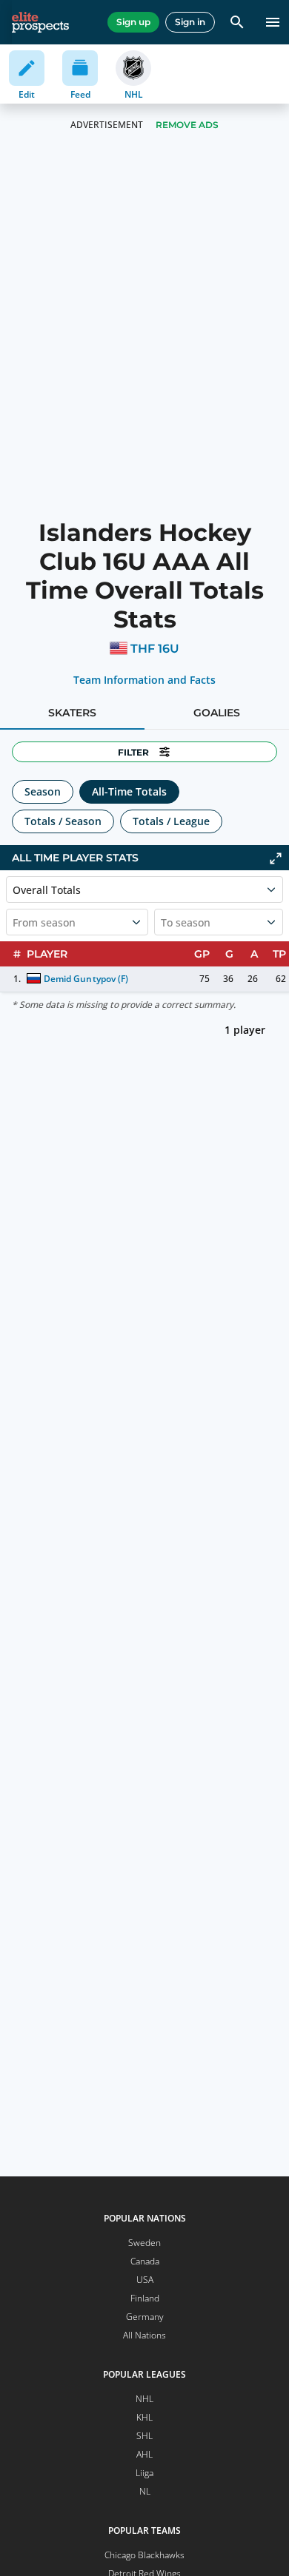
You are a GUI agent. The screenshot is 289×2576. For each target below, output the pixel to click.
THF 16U (155, 649)
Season (43, 791)
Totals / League (171, 821)
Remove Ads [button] (187, 125)
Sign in (190, 22)
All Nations (144, 2335)
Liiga (144, 2473)
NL (145, 2491)
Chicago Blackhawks (144, 2555)
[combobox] (14, 922)
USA (145, 2280)
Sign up (133, 22)
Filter (133, 752)
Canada (145, 2261)
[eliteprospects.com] (40, 22)
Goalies (217, 713)
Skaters (72, 713)
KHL (144, 2417)
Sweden (144, 2243)
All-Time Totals (129, 791)
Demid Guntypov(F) (86, 979)
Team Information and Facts (145, 680)
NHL (144, 2399)
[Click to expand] (276, 858)
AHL (144, 2454)
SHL (144, 2436)
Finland (145, 2298)
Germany (145, 2317)
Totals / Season (63, 821)
